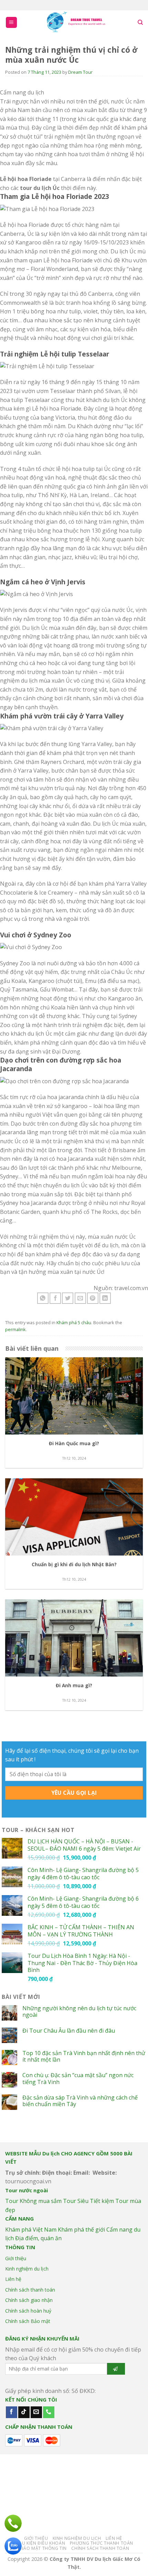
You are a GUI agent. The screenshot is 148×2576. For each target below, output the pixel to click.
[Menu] (12, 23)
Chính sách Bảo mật (28, 2321)
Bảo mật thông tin (44, 2548)
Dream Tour (80, 72)
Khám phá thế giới (81, 2230)
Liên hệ (13, 2279)
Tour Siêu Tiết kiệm (88, 2201)
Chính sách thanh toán (30, 2290)
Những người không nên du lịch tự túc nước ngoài (79, 2012)
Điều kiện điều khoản (40, 2543)
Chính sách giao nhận (29, 2300)
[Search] (140, 22)
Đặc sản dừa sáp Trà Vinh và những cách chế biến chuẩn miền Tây (80, 2101)
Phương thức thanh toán (102, 2543)
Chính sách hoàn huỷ (28, 2311)
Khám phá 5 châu (74, 1322)
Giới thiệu (16, 2258)
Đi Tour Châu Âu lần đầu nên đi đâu (69, 2031)
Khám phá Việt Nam (31, 2230)
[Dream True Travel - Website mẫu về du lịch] (77, 22)
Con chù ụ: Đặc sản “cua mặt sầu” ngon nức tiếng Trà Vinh (78, 2079)
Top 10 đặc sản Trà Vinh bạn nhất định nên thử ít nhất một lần (84, 2056)
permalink (15, 1329)
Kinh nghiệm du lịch (27, 2269)
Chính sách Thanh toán (100, 2548)
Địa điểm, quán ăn (38, 2238)
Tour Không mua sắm (33, 2201)
